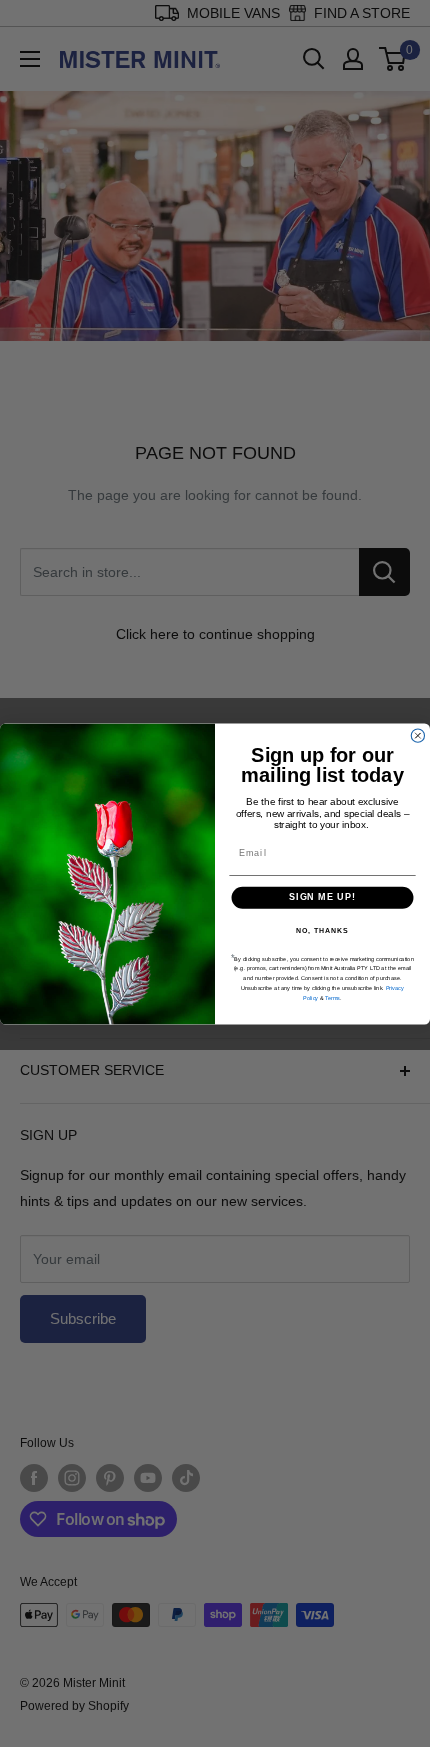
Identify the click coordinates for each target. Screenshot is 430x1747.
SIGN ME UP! (322, 896)
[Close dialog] (417, 735)
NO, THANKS (322, 930)
